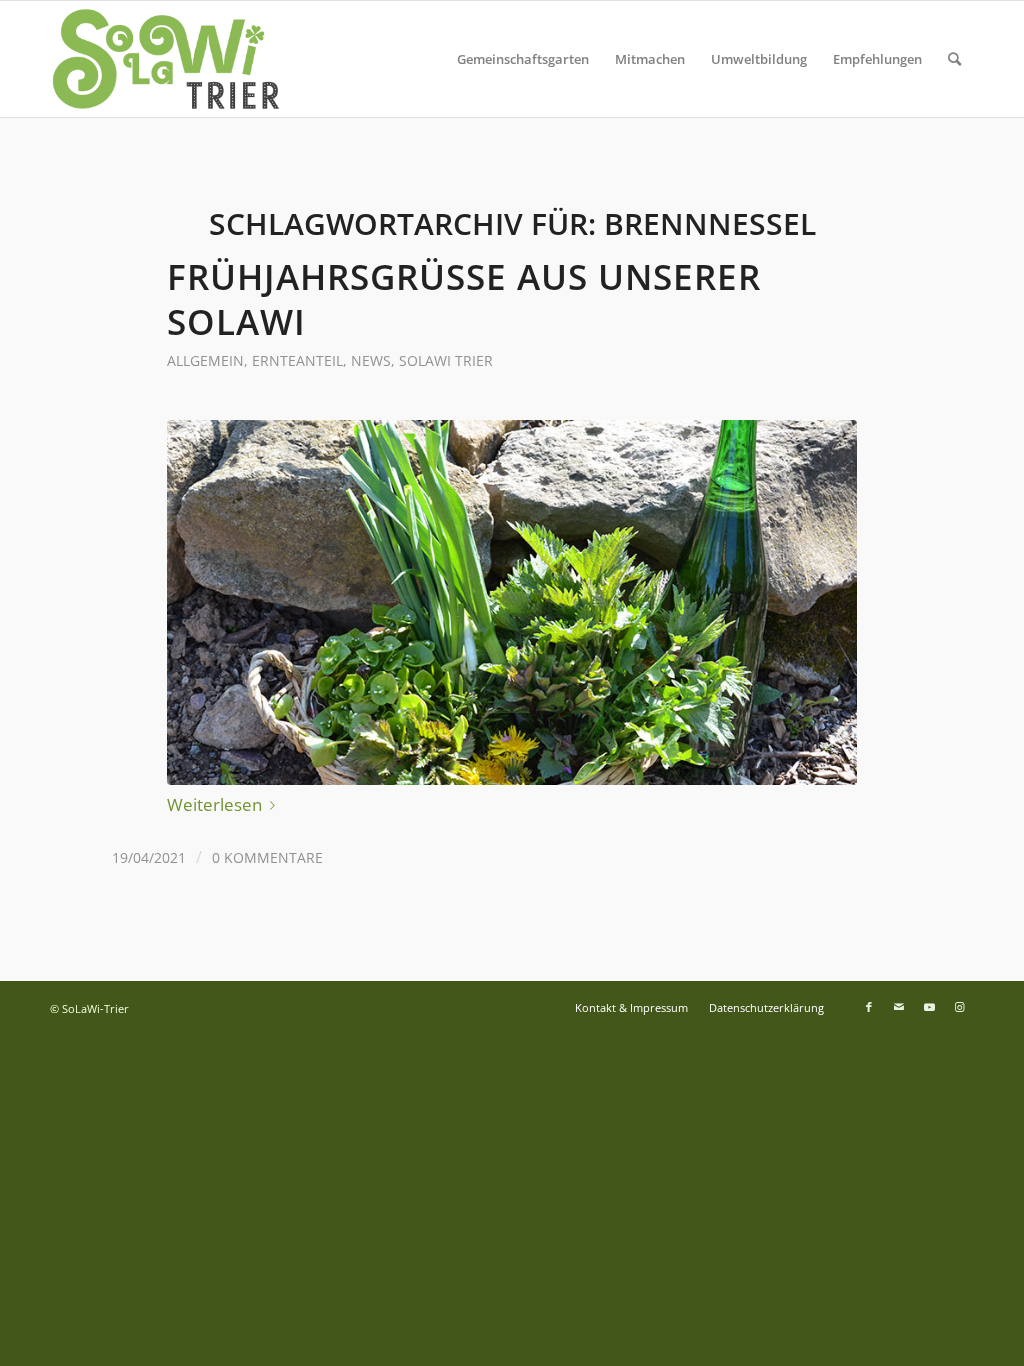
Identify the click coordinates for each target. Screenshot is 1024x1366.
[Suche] (954, 59)
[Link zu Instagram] (959, 1007)
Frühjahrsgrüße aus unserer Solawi (464, 299)
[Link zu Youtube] (929, 1007)
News (371, 360)
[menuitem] (523, 59)
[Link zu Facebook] (869, 1007)
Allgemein (205, 360)
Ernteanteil (297, 360)
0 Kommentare (267, 857)
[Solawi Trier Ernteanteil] (512, 602)
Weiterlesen (214, 804)
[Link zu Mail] (899, 1007)
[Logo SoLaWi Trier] (166, 59)
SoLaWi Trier (446, 360)
